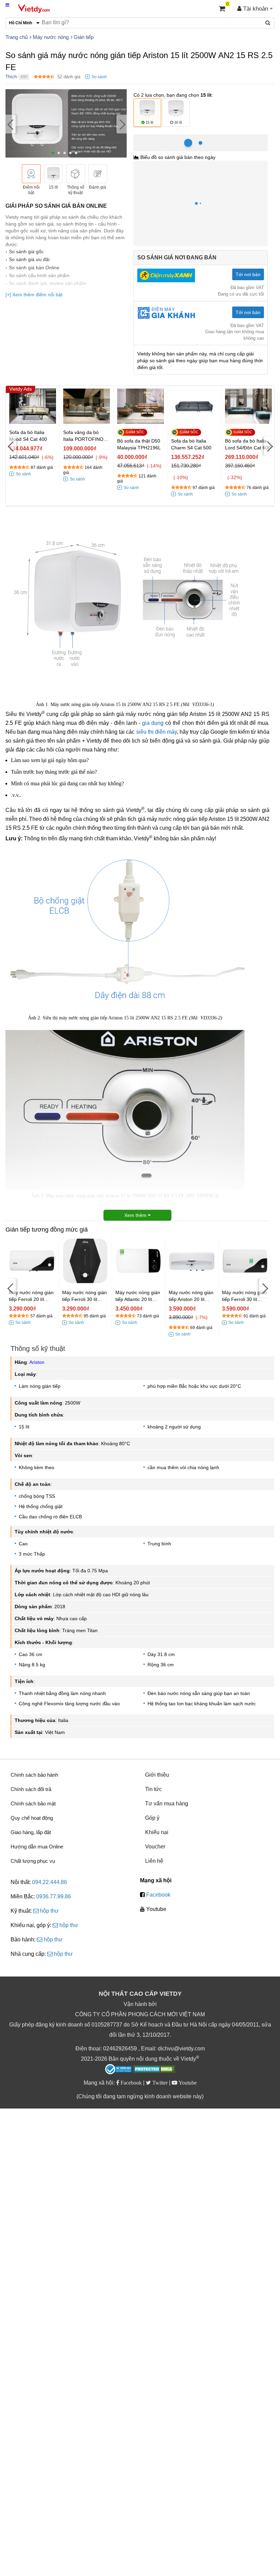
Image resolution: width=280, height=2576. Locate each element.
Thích (11, 77)
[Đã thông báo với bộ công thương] (118, 2069)
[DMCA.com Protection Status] (154, 2070)
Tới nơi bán (248, 274)
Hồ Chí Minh (164, 138)
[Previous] (11, 124)
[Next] (122, 124)
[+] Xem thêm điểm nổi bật (34, 295)
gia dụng (153, 723)
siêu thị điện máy (157, 732)
